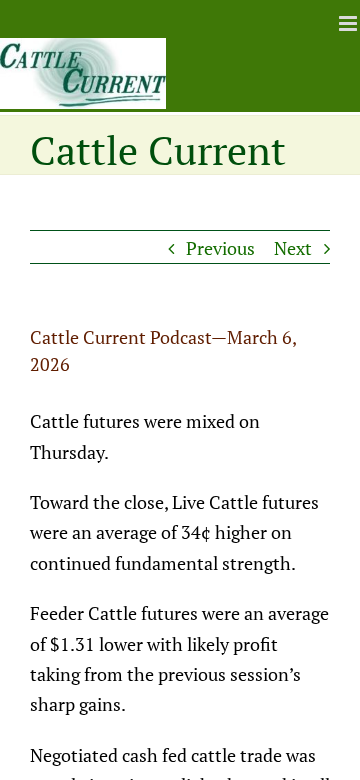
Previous (220, 248)
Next (293, 248)
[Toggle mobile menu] (349, 23)
